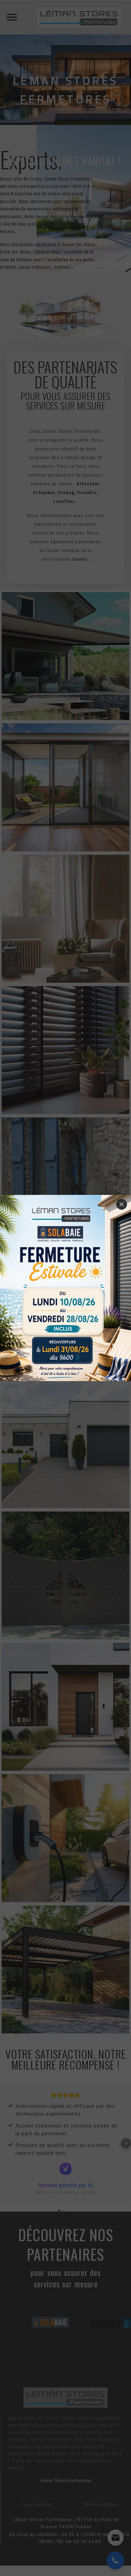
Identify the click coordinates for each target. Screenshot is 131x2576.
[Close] (122, 1204)
